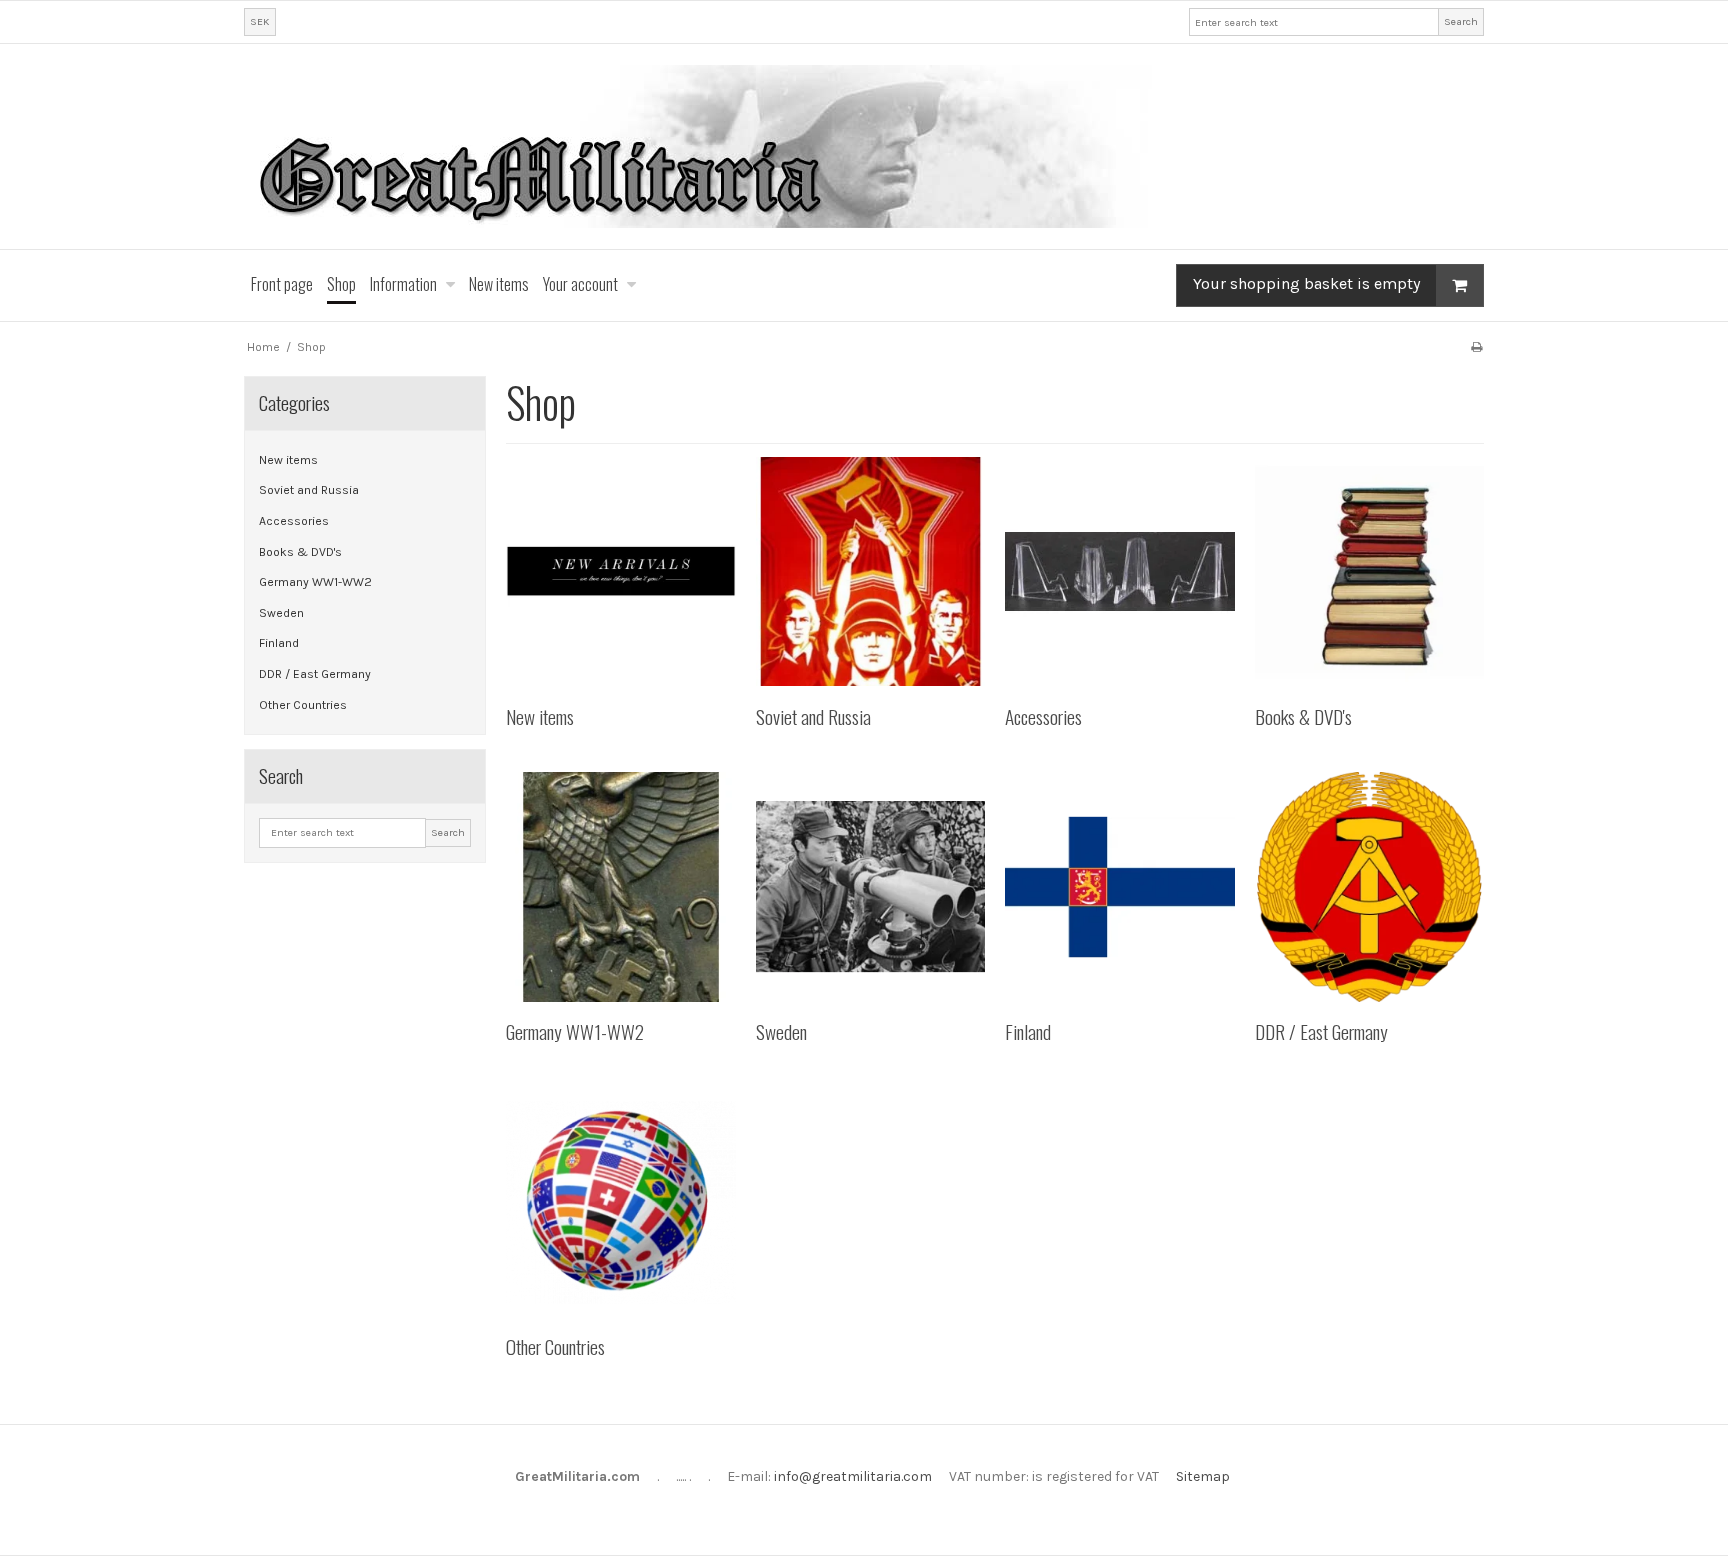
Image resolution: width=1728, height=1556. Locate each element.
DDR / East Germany (315, 674)
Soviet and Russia (309, 490)
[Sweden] (870, 886)
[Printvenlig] (1476, 347)
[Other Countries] (620, 1202)
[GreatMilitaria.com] (864, 146)
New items (288, 460)
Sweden (281, 613)
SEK (259, 21)
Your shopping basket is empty (1306, 284)
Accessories (294, 521)
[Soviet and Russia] (870, 571)
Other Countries (303, 705)
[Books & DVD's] (1369, 571)
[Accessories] (1119, 571)
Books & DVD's (300, 552)
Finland (279, 643)
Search (1461, 21)
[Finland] (1119, 886)
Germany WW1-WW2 (315, 582)
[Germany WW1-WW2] (620, 886)
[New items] (620, 571)
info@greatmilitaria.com (853, 1476)
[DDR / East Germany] (1369, 886)
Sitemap (1203, 1476)
